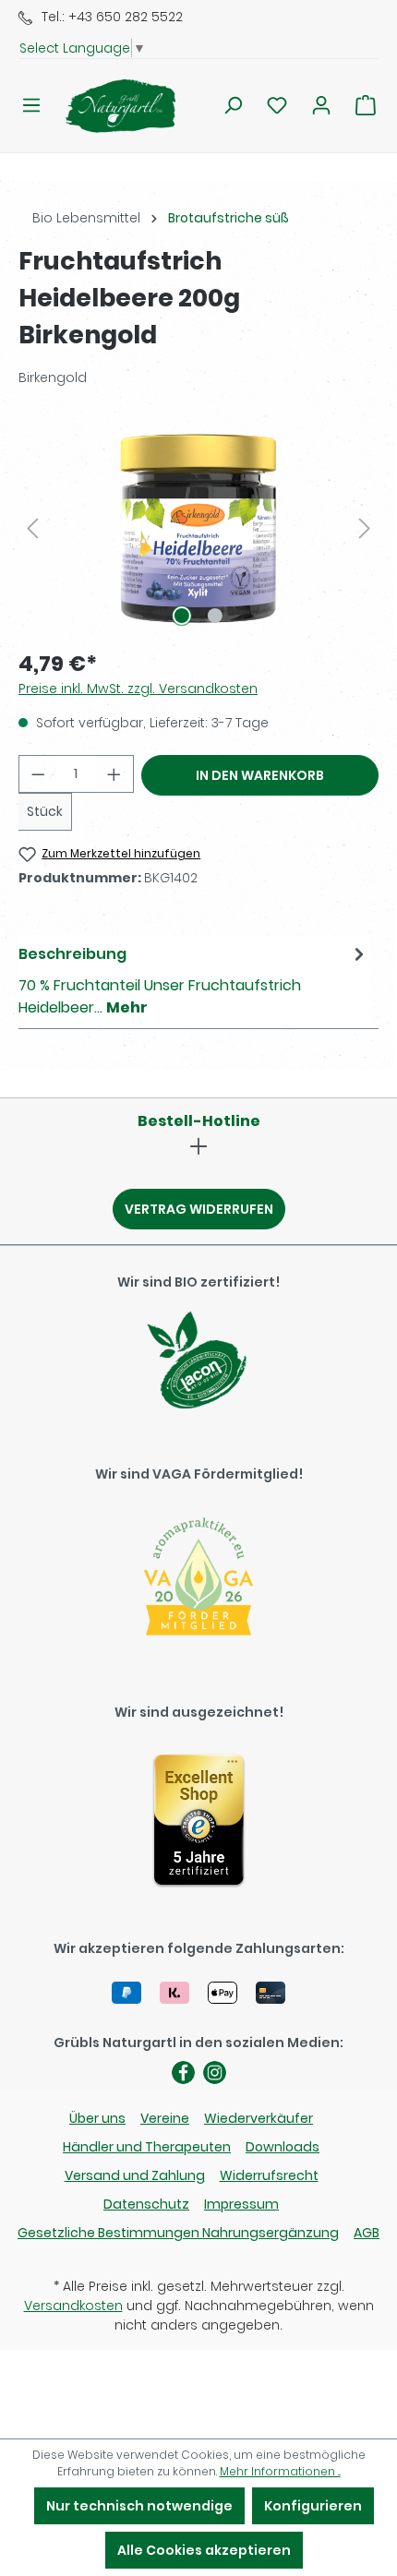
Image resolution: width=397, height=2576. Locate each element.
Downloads (283, 2147)
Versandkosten (73, 2306)
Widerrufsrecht (269, 2175)
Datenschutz (146, 2204)
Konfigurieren (313, 2506)
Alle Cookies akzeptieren (204, 2550)
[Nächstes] (365, 528)
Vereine (165, 2118)
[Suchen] (233, 105)
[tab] (194, 980)
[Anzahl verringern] (38, 774)
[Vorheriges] (32, 528)
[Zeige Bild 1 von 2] (182, 616)
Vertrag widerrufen (199, 1209)
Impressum (241, 2204)
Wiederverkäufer (259, 2118)
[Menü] (31, 105)
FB (183, 2073)
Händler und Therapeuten (147, 2147)
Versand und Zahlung (135, 2175)
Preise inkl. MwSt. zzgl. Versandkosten (138, 689)
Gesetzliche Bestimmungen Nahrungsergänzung (178, 2233)
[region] (198, 528)
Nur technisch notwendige (139, 2506)
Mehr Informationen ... (280, 2471)
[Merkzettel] (277, 105)
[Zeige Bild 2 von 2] (215, 616)
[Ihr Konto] (321, 105)
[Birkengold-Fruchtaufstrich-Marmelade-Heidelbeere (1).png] (198, 528)
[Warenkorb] (366, 105)
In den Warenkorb (260, 775)
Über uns (97, 2118)
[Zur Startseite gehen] (109, 106)
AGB (367, 2233)
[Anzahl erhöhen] (114, 774)
